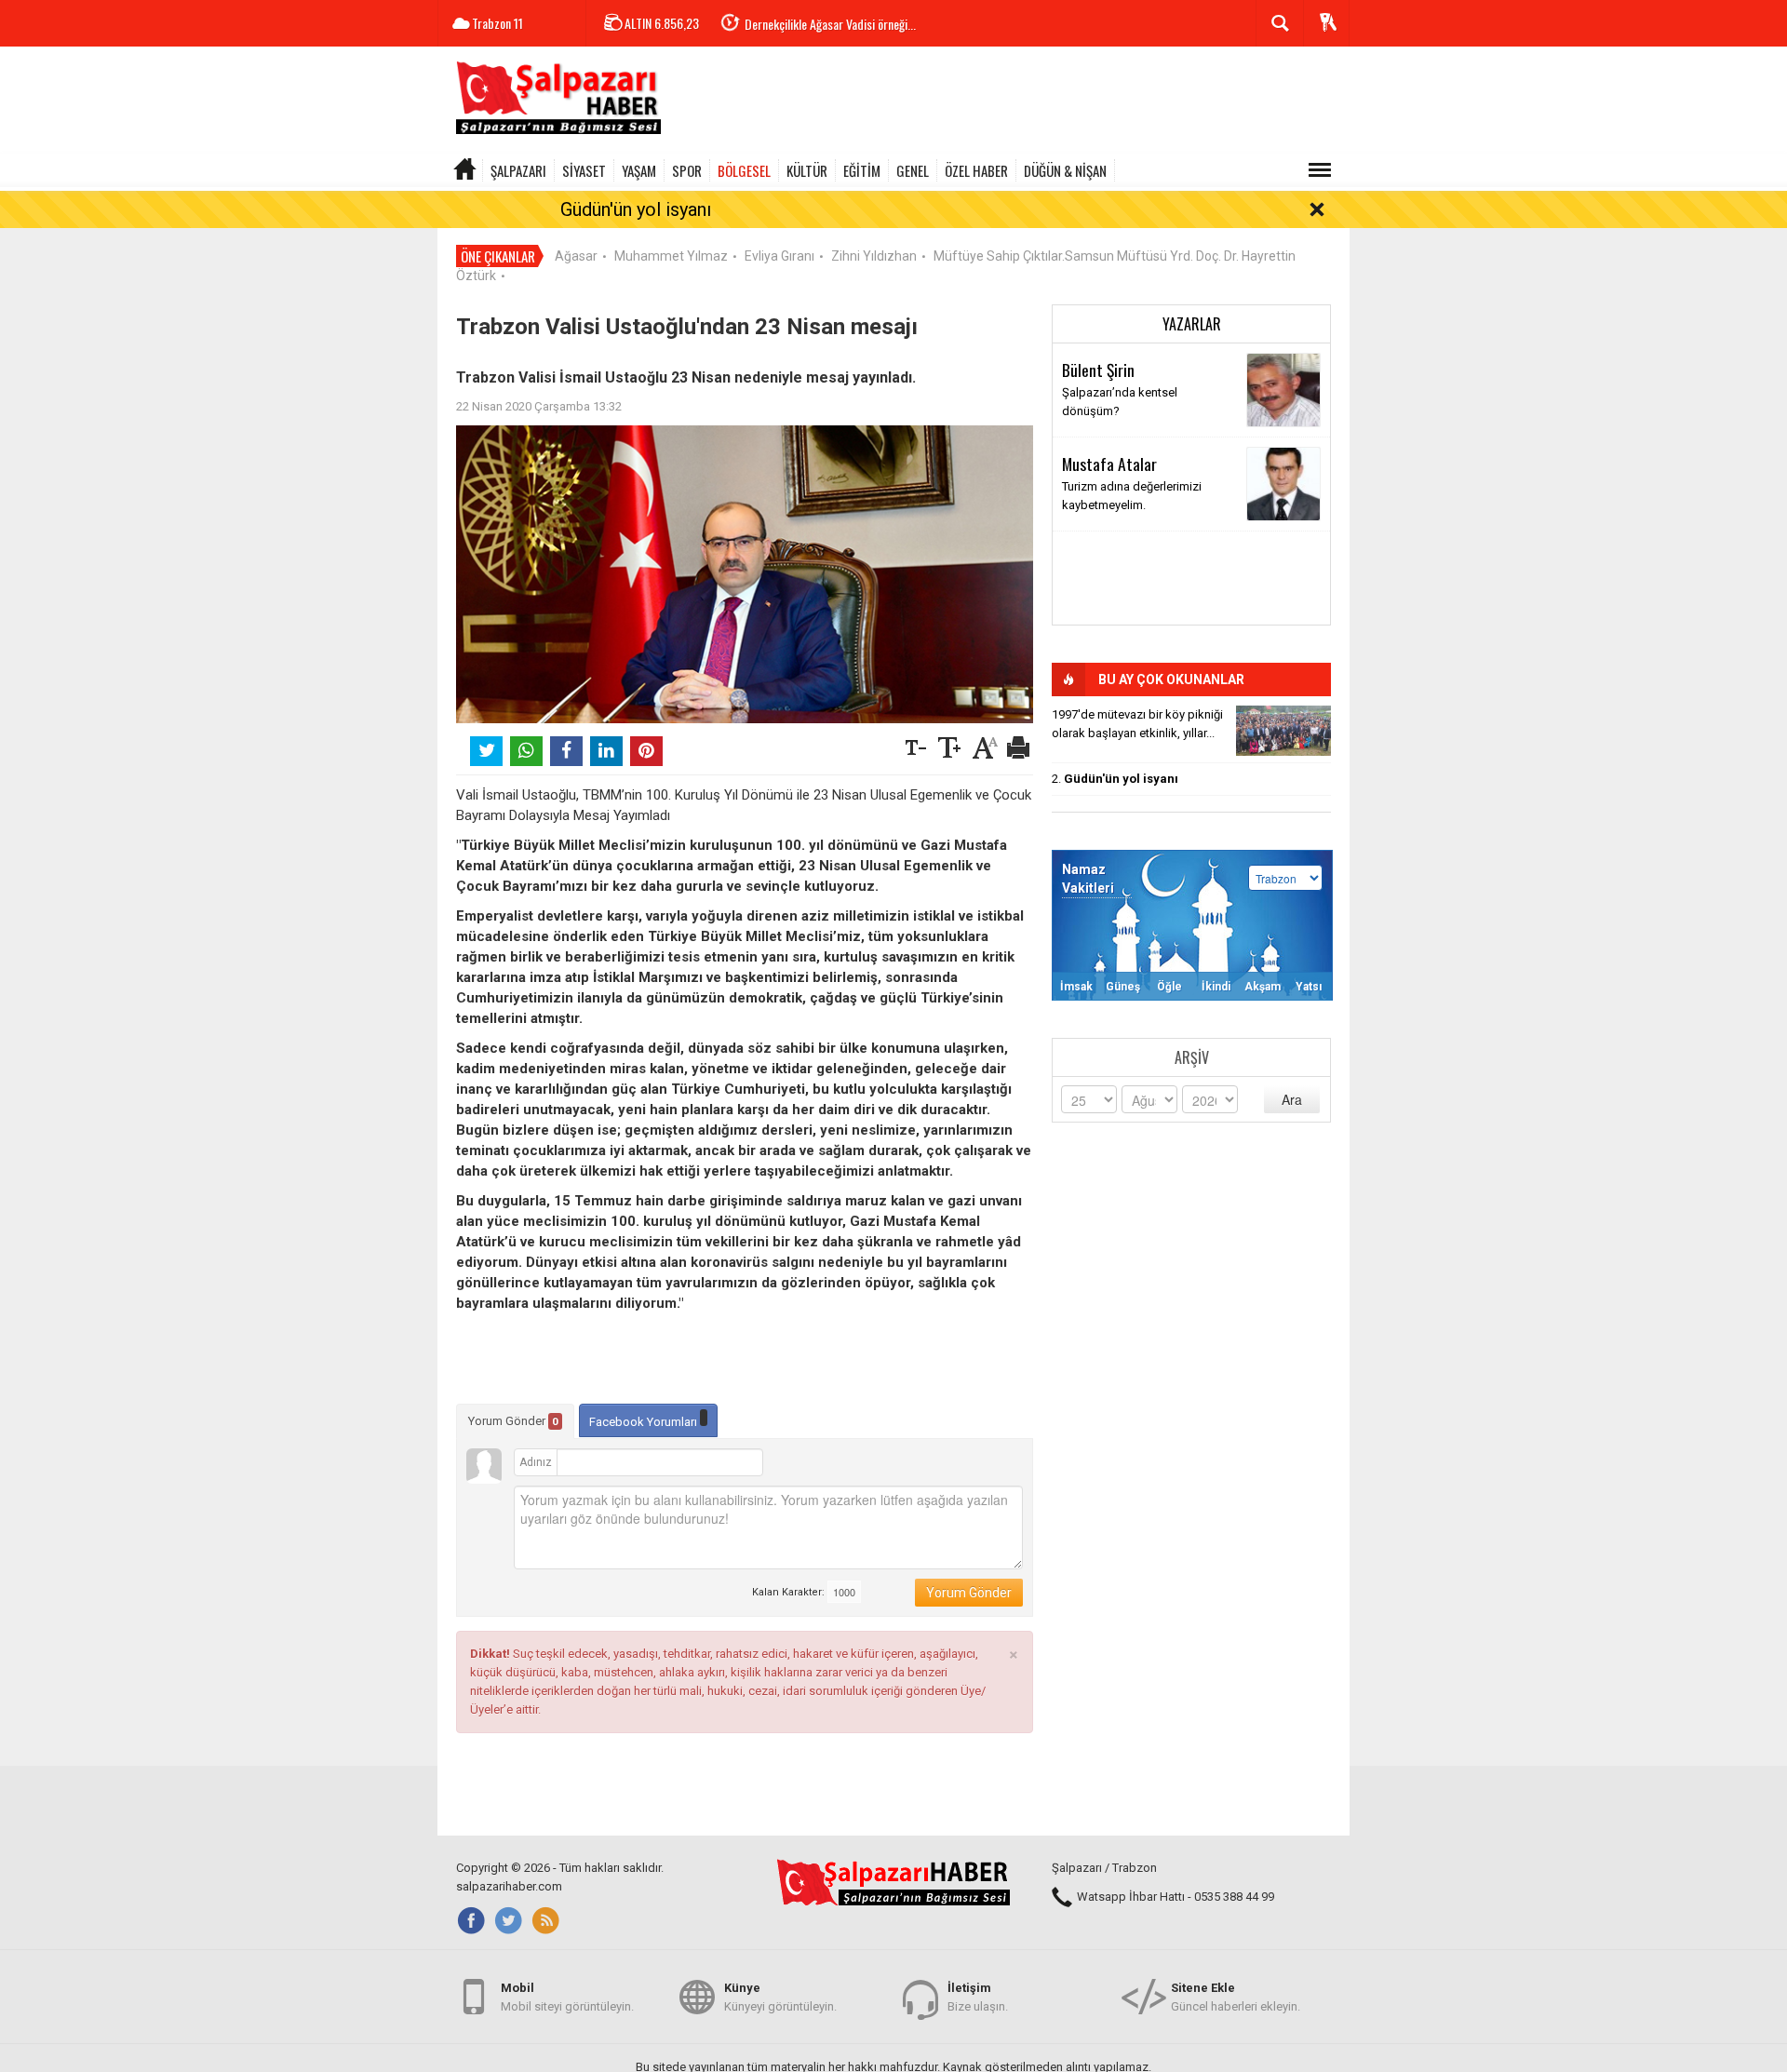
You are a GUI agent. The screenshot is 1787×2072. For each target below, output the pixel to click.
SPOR (687, 170)
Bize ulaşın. (978, 1997)
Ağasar (576, 256)
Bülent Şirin (1098, 370)
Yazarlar (1192, 324)
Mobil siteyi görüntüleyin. (567, 1997)
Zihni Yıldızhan (874, 256)
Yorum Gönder (513, 1421)
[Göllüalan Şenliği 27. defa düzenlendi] (1283, 731)
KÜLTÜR (807, 170)
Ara (1292, 1099)
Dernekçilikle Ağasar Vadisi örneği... (830, 24)
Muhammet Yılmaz (671, 256)
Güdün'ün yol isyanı (636, 209)
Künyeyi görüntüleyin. (780, 1997)
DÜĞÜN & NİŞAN (1065, 170)
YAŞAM (639, 170)
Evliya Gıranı (779, 256)
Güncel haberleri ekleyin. (1236, 1997)
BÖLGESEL (744, 170)
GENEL (913, 170)
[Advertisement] (1011, 102)
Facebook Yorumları (645, 1422)
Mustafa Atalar (1109, 464)
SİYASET (584, 170)
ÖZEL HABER (976, 170)
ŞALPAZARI (518, 170)
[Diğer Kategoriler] (1320, 170)
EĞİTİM (862, 170)
